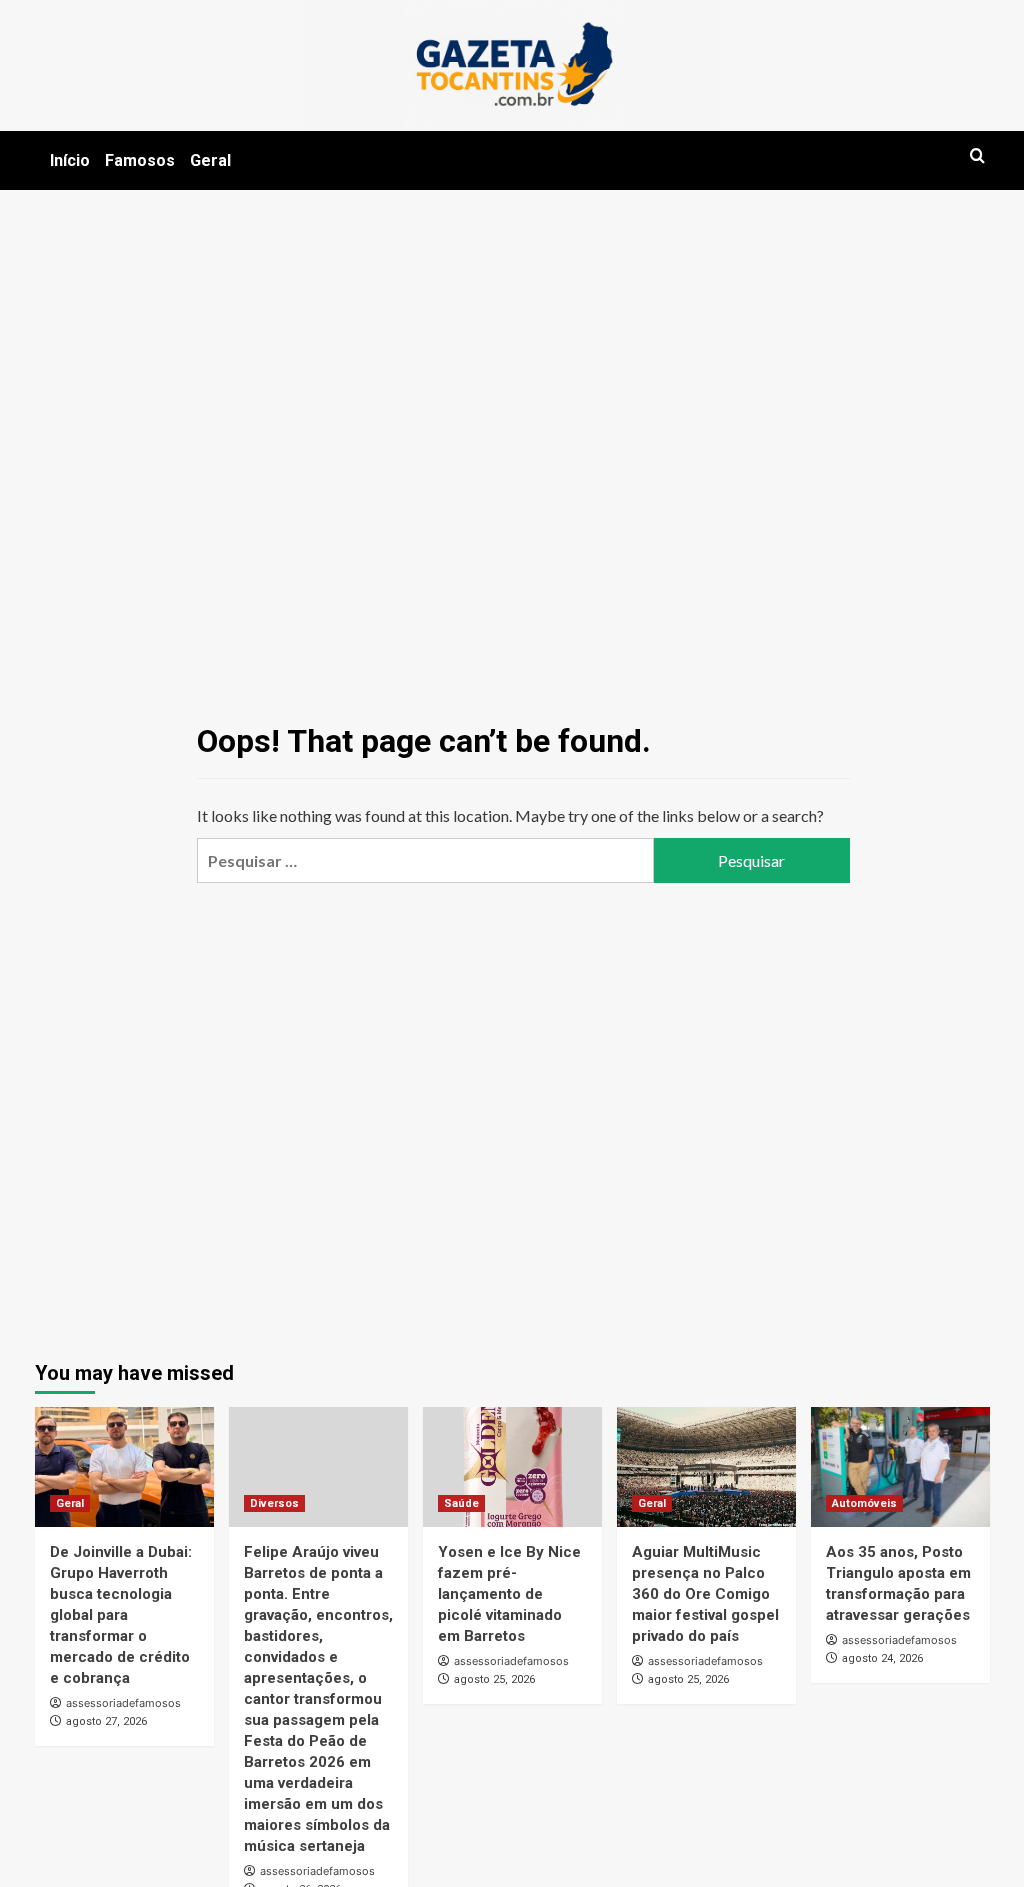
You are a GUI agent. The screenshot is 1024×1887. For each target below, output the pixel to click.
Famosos (140, 160)
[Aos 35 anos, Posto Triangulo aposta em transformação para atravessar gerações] (900, 1466)
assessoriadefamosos (123, 1703)
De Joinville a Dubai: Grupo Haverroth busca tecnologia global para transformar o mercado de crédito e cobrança (121, 1615)
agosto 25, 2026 (494, 1679)
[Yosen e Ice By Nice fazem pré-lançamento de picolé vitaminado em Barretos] (512, 1466)
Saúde (461, 1503)
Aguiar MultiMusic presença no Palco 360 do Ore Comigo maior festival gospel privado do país (705, 1594)
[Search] (977, 156)
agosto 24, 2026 (882, 1658)
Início (70, 160)
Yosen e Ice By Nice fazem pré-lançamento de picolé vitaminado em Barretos (509, 1594)
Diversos (274, 1503)
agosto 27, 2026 (106, 1721)
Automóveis (864, 1503)
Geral (210, 160)
